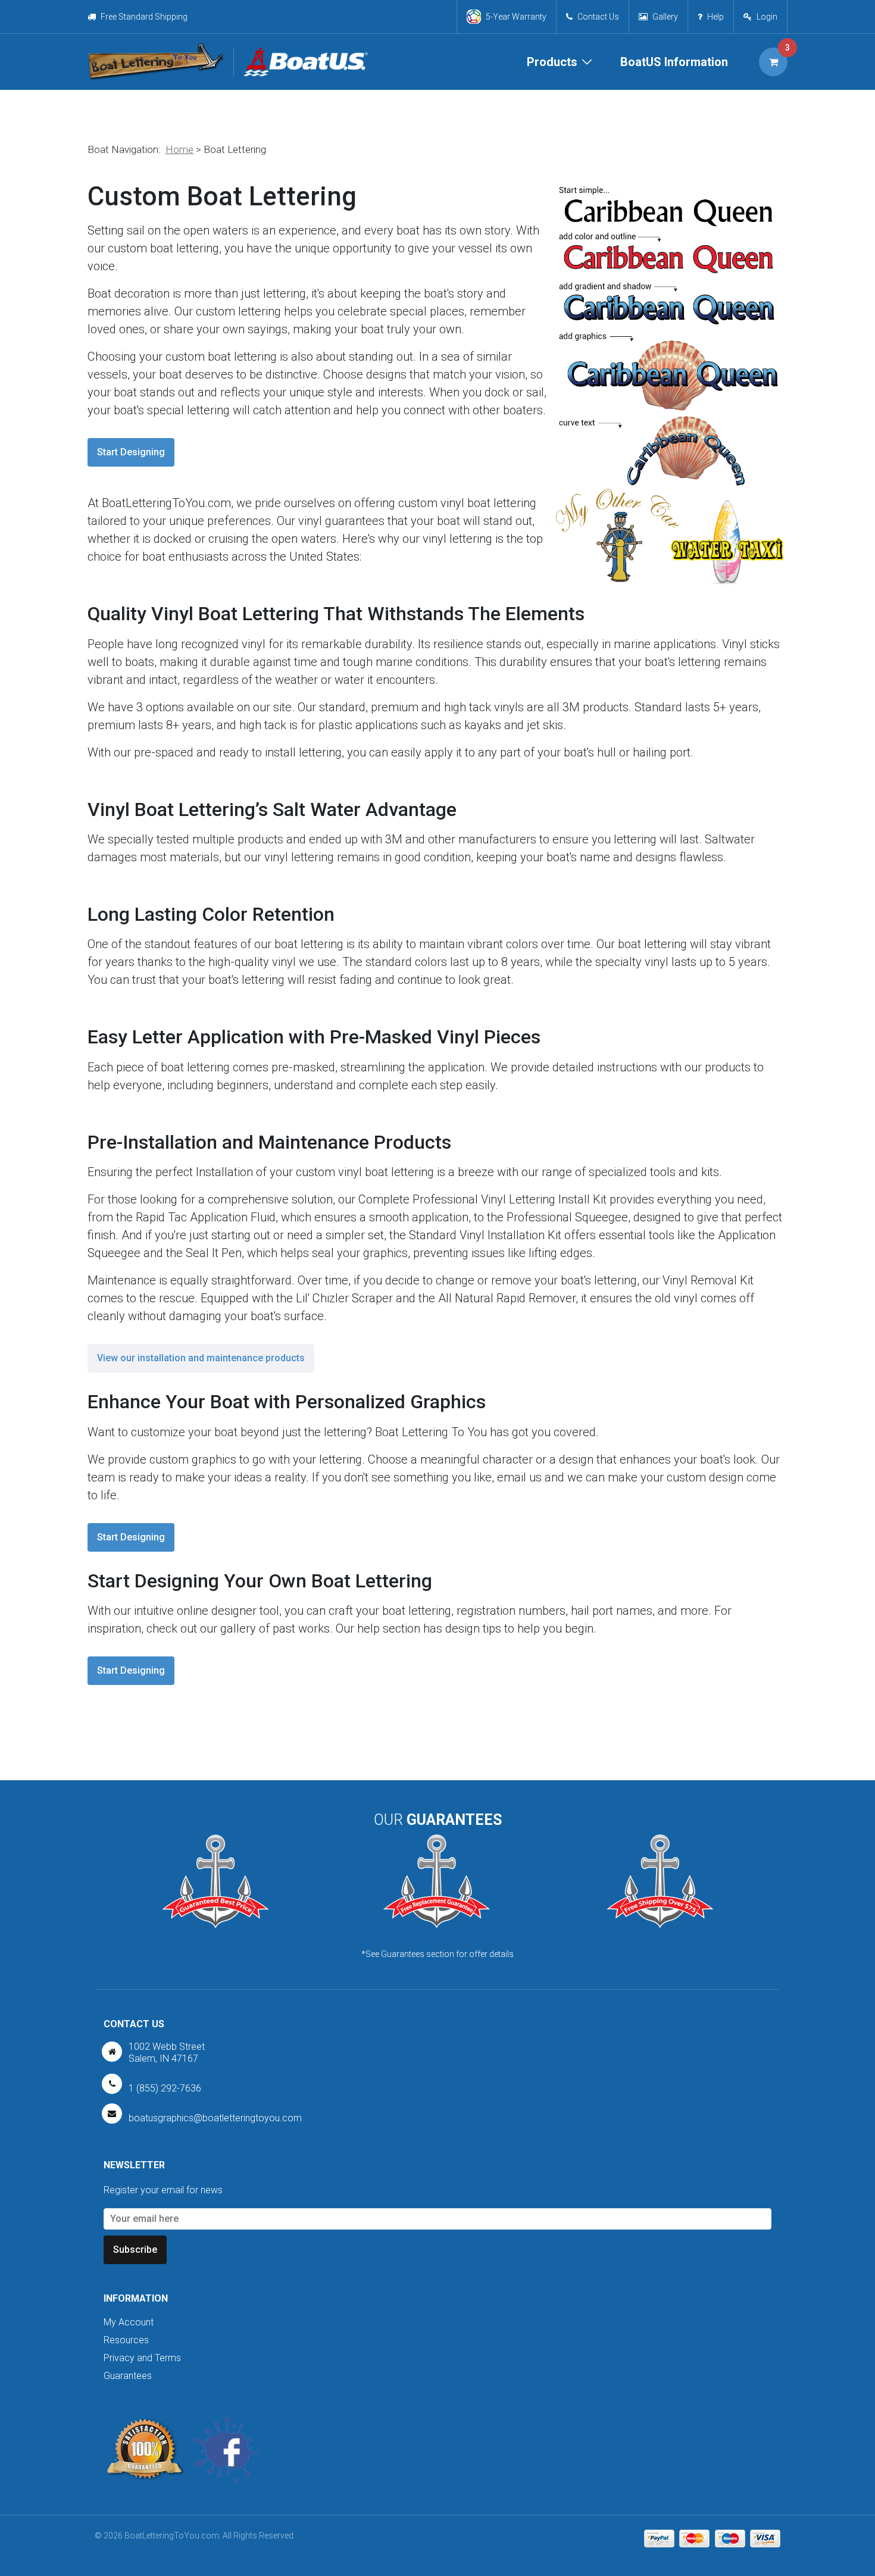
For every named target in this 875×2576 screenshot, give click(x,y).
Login (767, 17)
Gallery (665, 17)
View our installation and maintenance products (201, 1358)
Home (179, 149)
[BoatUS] (301, 62)
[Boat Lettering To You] (156, 62)
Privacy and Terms (142, 2358)
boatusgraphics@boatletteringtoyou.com (215, 2118)
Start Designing (131, 452)
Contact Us (598, 17)
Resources (126, 2340)
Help (715, 17)
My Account (129, 2322)
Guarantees (128, 2376)
